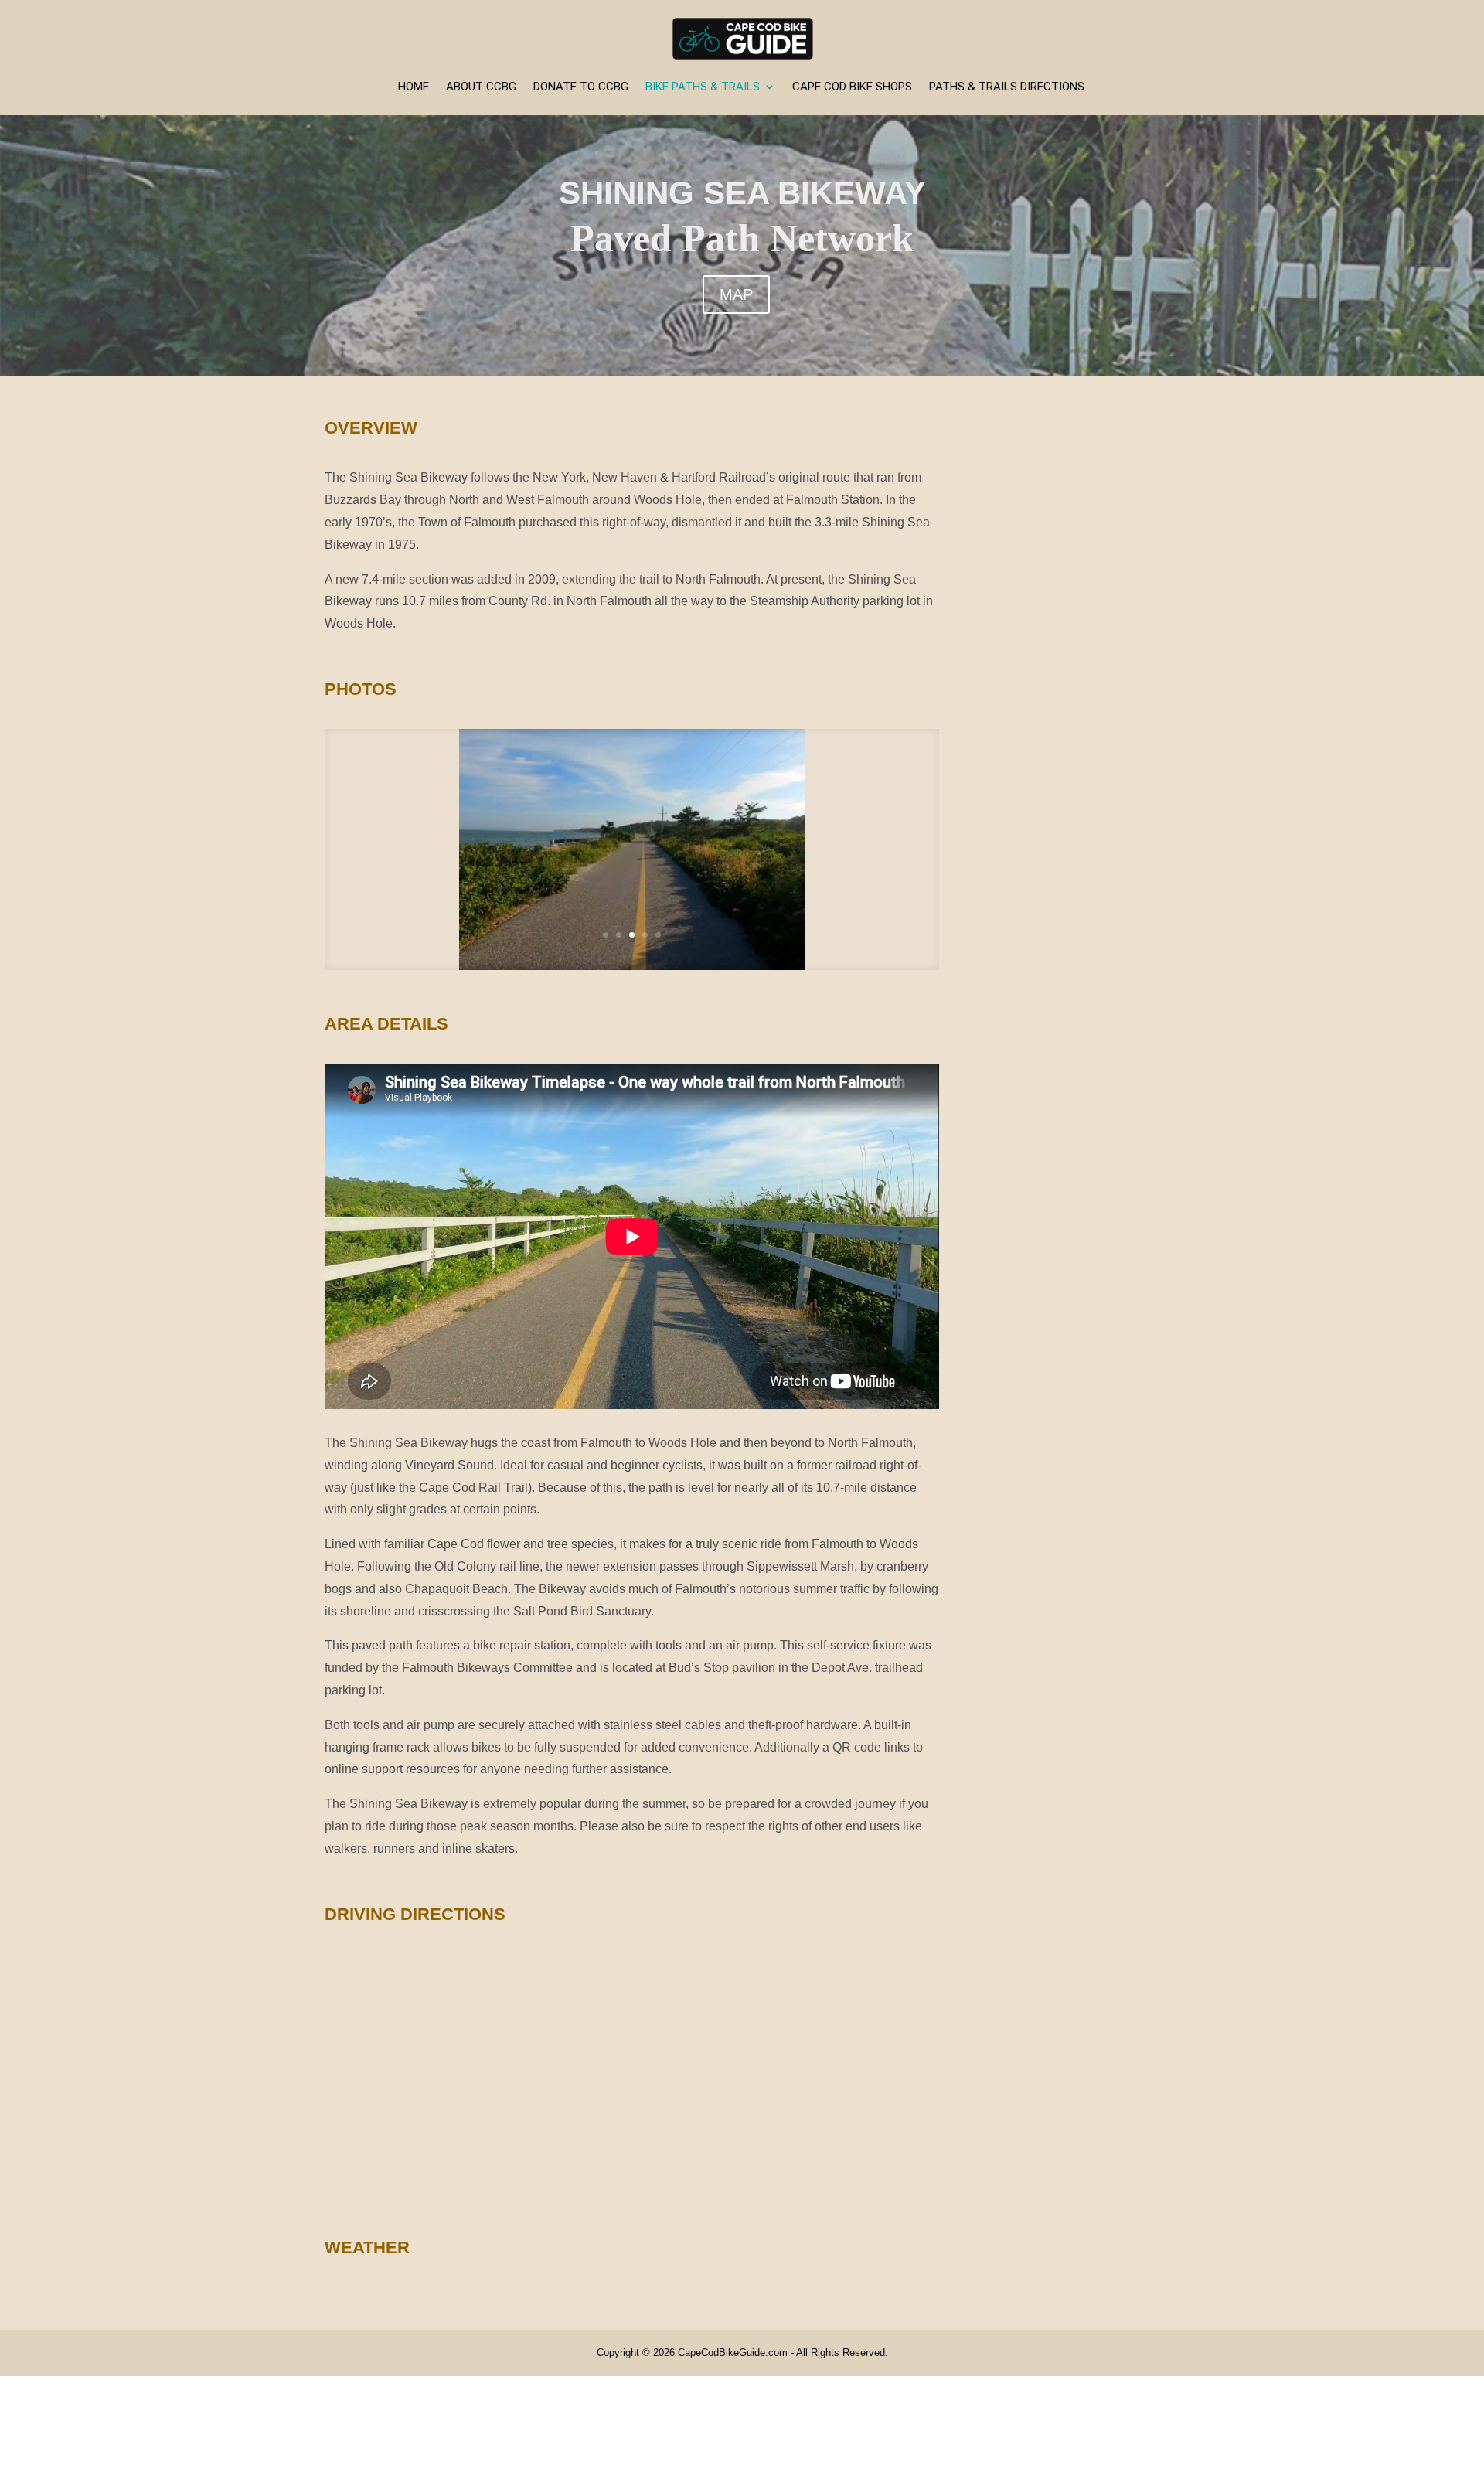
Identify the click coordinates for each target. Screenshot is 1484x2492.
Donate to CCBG (581, 87)
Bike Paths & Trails (703, 87)
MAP (736, 294)
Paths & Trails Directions (1007, 87)
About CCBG (481, 87)
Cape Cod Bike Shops (852, 87)
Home (414, 87)
